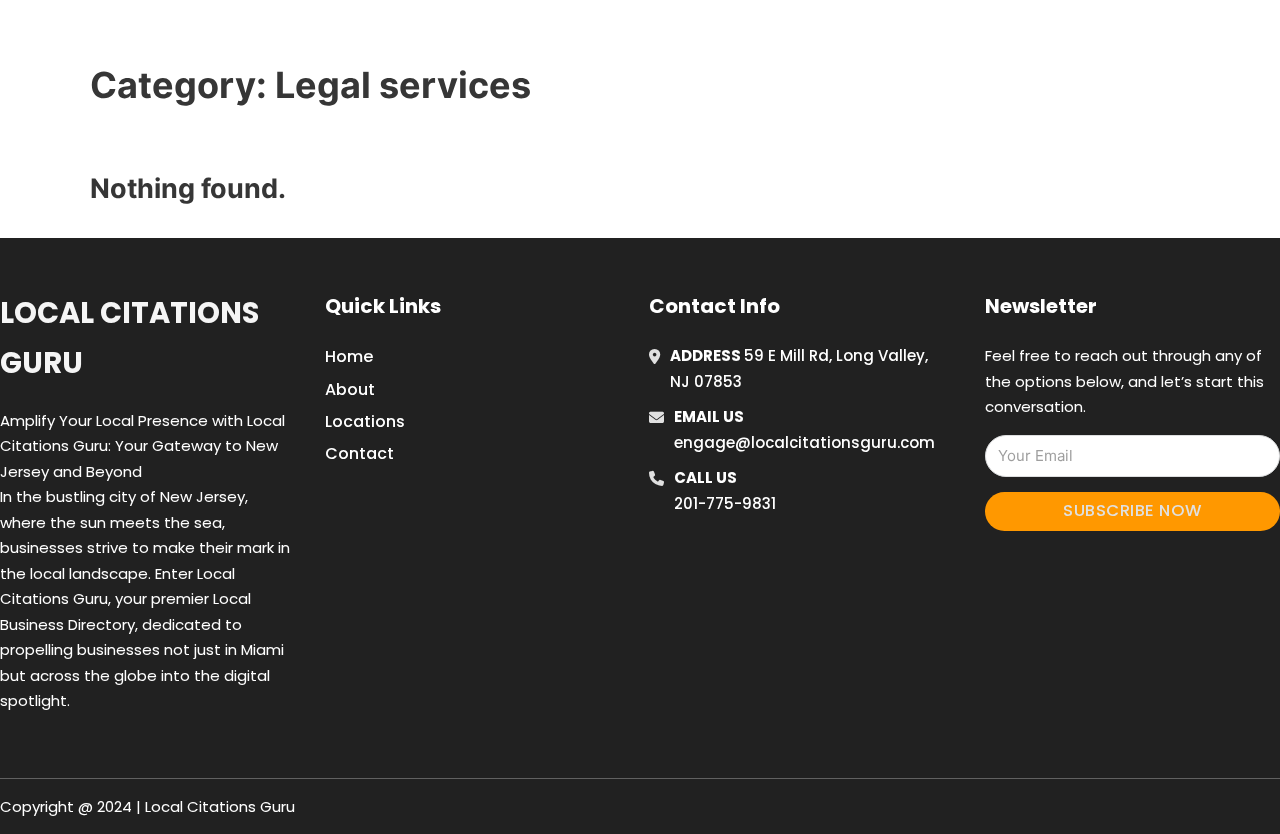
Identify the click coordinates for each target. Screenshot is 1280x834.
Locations (993, 39)
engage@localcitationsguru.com (804, 442)
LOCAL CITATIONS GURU (274, 38)
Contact (359, 453)
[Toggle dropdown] (1128, 39)
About (350, 389)
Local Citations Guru (129, 337)
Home (903, 39)
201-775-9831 (725, 503)
